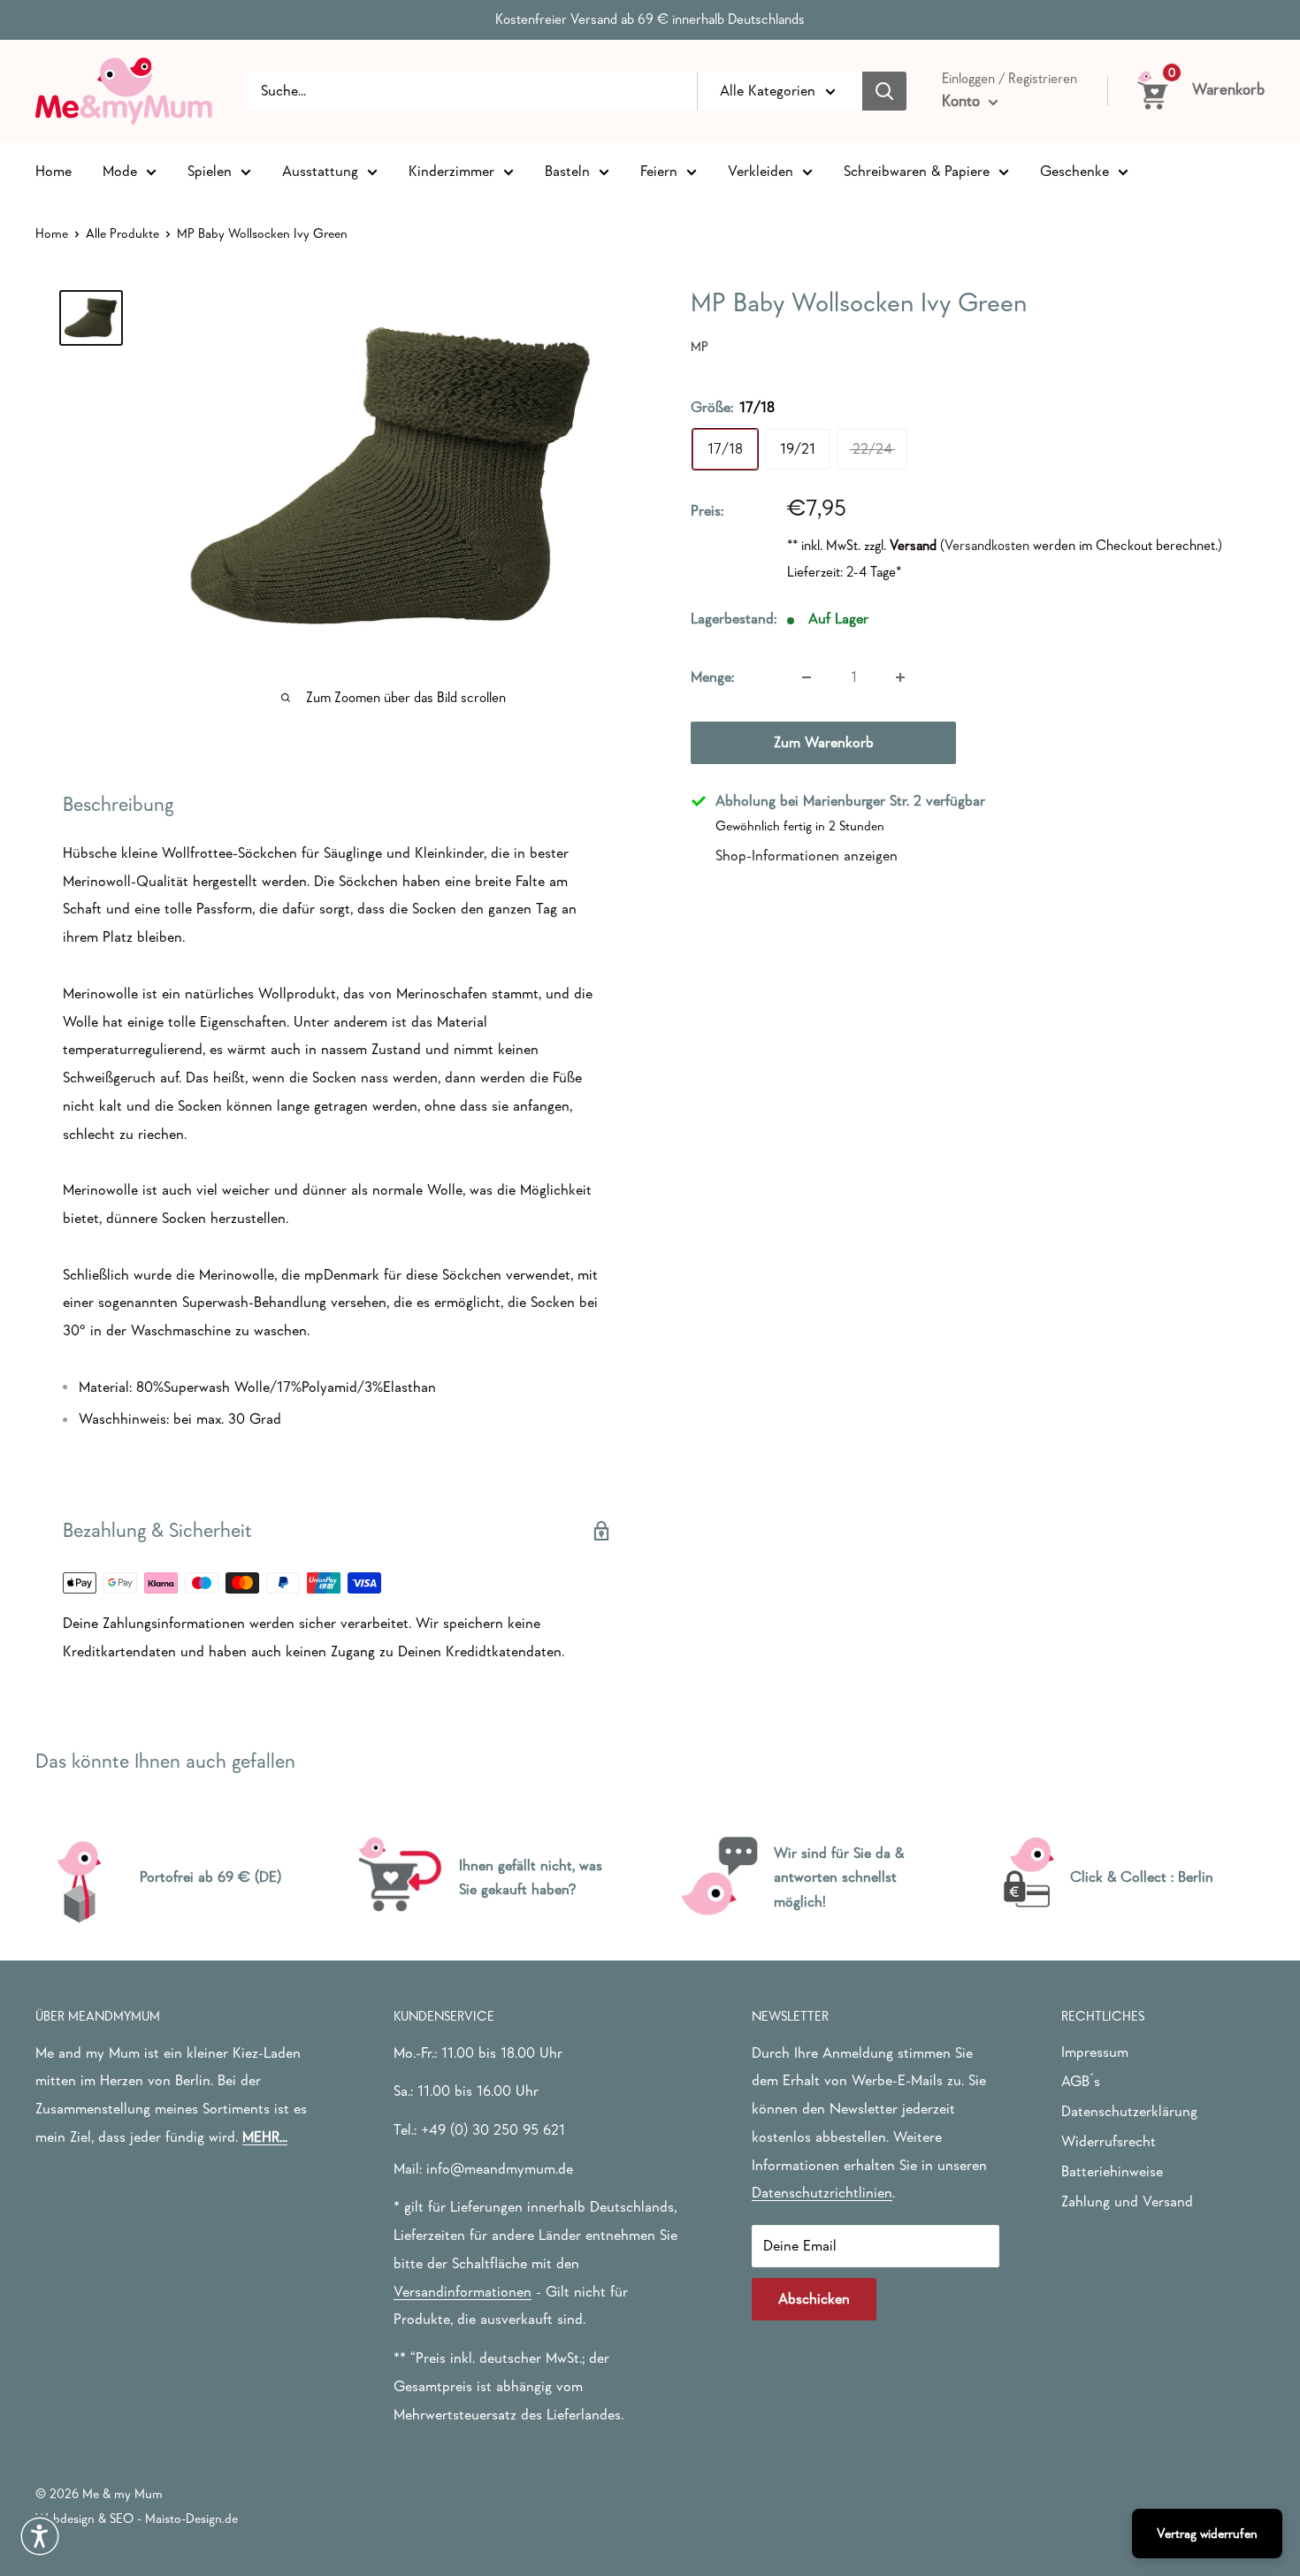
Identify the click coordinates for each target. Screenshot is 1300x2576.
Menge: (712, 677)
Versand (913, 546)
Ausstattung (320, 170)
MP (700, 346)
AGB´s (1081, 2081)
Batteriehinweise (1112, 2171)
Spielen (210, 170)
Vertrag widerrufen (1207, 2533)
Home (54, 170)
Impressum (1095, 2052)
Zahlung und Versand (1127, 2201)
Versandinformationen (463, 2292)
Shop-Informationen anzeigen (807, 856)
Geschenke (1074, 170)
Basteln (567, 170)
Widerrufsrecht (1109, 2141)
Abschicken (814, 2299)
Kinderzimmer (451, 170)
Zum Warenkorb (824, 742)
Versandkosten (987, 546)
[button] (40, 2536)
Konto (963, 101)
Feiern (659, 170)
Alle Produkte (122, 233)
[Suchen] (884, 91)
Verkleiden (761, 170)
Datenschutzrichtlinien (822, 2193)
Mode (120, 170)
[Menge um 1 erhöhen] (900, 677)
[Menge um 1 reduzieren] (807, 677)
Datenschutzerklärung (1129, 2111)
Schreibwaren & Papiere (917, 170)
